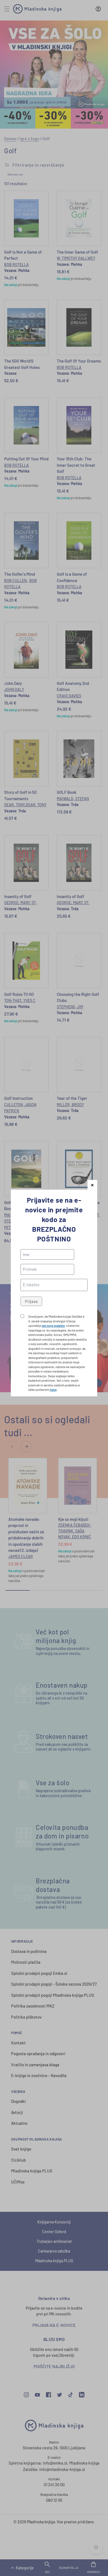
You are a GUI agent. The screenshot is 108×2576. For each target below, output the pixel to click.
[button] (92, 1185)
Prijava (31, 1301)
